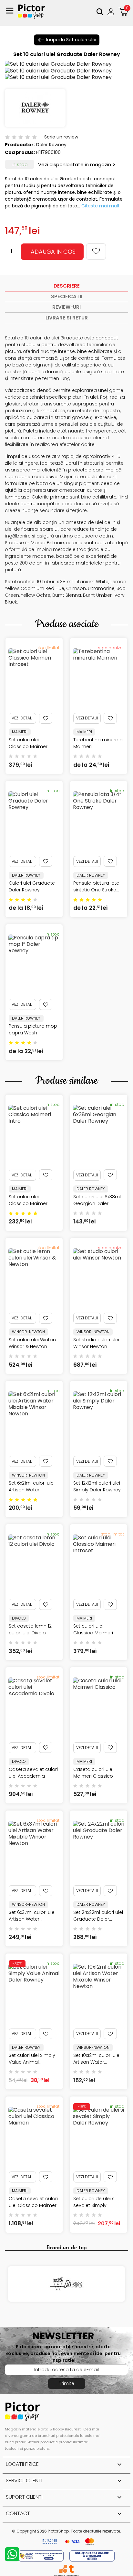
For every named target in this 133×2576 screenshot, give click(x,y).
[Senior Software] (63, 2569)
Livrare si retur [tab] (67, 318)
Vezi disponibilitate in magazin (75, 164)
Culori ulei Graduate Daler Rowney (32, 886)
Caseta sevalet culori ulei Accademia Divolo (33, 1776)
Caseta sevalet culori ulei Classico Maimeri (33, 2202)
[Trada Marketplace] (71, 2569)
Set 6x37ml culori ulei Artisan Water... (32, 1916)
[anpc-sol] (92, 2556)
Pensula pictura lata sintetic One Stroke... (96, 886)
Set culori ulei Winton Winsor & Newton (32, 1343)
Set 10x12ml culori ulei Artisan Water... (97, 2059)
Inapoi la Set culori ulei (67, 40)
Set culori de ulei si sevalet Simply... (94, 2202)
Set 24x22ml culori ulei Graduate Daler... (98, 1916)
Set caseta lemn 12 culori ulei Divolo (30, 1629)
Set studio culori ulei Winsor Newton (96, 1343)
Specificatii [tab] (67, 296)
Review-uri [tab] (66, 307)
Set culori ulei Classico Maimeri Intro (29, 1203)
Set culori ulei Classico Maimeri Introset (29, 746)
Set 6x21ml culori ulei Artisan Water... (32, 1486)
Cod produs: (20, 152)
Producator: (20, 145)
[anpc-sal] (42, 2556)
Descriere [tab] (67, 286)
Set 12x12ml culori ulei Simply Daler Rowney (97, 1486)
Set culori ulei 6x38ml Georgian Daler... (97, 1200)
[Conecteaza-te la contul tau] (112, 12)
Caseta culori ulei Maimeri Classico (93, 1773)
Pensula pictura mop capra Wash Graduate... (33, 1033)
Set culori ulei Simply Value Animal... (32, 2059)
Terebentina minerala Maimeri (98, 743)
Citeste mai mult (101, 206)
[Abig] (66, 2284)
